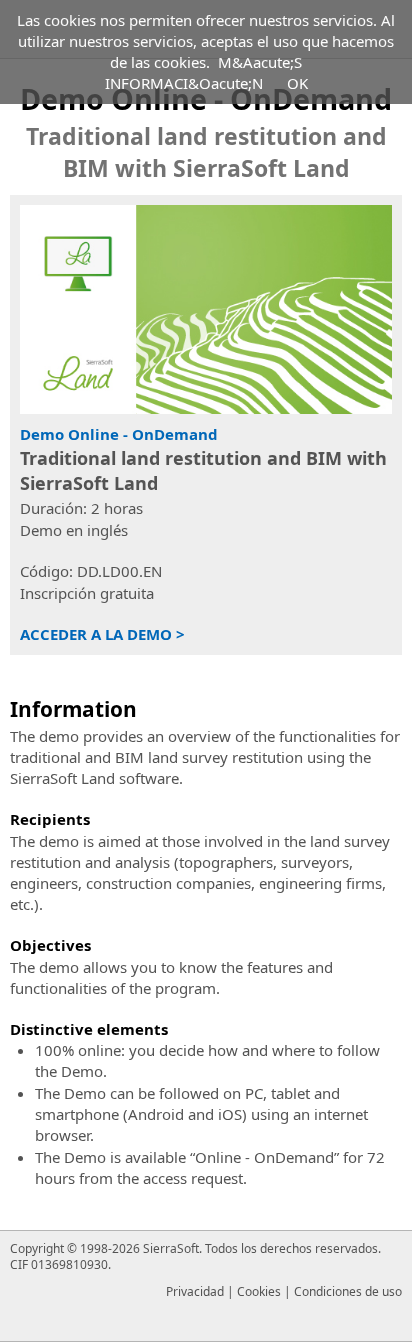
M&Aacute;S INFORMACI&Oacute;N (204, 72)
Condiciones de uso (348, 1291)
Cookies (259, 1291)
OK (297, 83)
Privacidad (195, 1291)
